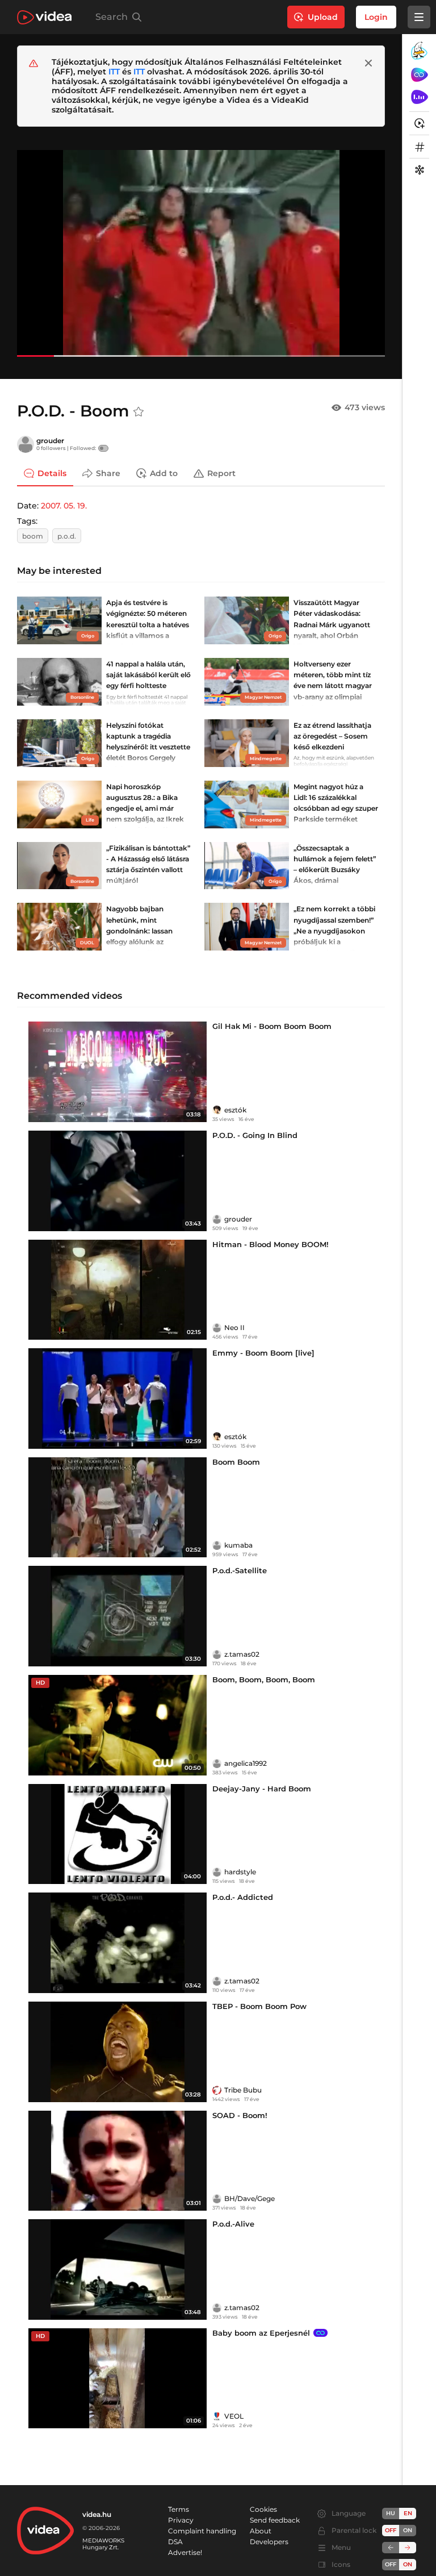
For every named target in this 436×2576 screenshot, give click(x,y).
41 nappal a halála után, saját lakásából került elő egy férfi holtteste (148, 675)
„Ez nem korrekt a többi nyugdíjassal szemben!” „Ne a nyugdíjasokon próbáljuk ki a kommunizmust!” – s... (334, 931)
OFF (391, 2564)
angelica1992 (246, 1763)
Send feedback (275, 2520)
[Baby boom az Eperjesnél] (118, 2379)
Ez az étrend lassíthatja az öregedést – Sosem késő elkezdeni (332, 736)
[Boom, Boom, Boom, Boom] (118, 1725)
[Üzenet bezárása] (368, 63)
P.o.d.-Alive (233, 2224)
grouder (50, 441)
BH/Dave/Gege (250, 2198)
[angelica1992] (217, 1764)
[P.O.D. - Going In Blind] (118, 1181)
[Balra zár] (391, 2548)
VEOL (234, 2416)
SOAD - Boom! (240, 2115)
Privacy (181, 2520)
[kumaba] (217, 1545)
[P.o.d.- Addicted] (118, 1943)
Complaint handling (202, 2531)
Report (221, 473)
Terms (179, 2509)
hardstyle (240, 1872)
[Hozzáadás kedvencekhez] (139, 412)
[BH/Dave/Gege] (217, 2199)
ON (408, 2530)
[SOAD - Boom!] (118, 2161)
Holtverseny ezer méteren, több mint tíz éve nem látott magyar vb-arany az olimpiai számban (333, 686)
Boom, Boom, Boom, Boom (264, 1679)
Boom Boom (236, 1462)
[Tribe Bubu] (217, 2090)
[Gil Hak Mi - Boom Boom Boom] (118, 1072)
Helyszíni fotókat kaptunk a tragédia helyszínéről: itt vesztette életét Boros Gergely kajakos (148, 747)
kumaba (238, 1545)
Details (52, 473)
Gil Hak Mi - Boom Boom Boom (272, 1026)
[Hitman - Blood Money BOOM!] (118, 1290)
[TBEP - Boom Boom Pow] (118, 2052)
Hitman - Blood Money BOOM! (271, 1244)
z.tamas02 (242, 1654)
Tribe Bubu (243, 2090)
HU (391, 2513)
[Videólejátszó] (201, 253)
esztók (235, 1110)
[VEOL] (217, 2416)
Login (376, 17)
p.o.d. (67, 536)
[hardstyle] (217, 1872)
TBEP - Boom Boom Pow (259, 2006)
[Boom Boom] (118, 1508)
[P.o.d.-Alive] (118, 2269)
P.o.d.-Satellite (240, 1570)
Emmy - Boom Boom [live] (263, 1353)
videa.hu (97, 2514)
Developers (269, 2542)
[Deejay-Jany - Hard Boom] (118, 1834)
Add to (164, 473)
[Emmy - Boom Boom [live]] (118, 1399)
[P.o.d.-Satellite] (118, 1616)
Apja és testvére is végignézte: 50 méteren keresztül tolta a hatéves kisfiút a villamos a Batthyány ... (148, 624)
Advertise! (185, 2552)
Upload (323, 17)
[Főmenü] (419, 17)
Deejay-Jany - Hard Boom (262, 1789)
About (261, 2531)
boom (33, 536)
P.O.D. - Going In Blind (255, 1135)
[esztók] (217, 1110)
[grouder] (26, 444)
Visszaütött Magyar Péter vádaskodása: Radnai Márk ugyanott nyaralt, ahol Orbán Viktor (332, 624)
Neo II (234, 1327)
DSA (175, 2542)
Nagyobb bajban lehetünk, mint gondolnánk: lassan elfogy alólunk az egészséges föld (139, 931)
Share (108, 473)
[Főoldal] (44, 17)
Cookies (263, 2509)
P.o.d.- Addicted (243, 1897)
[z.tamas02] (217, 1654)
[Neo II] (217, 1328)
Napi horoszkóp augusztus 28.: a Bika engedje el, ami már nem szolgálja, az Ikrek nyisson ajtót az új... (145, 808)
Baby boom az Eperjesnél (261, 2333)
